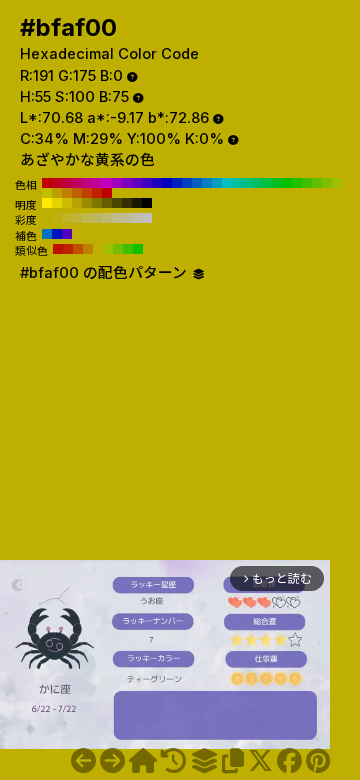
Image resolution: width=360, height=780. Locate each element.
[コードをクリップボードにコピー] (233, 761)
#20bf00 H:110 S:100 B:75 (297, 183)
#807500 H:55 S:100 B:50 (97, 203)
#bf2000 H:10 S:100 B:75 (97, 193)
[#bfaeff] (83, 761)
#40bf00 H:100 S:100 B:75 (307, 183)
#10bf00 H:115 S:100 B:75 (138, 249)
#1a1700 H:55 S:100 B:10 (137, 203)
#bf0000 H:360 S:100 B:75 (47, 183)
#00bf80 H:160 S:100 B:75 (247, 183)
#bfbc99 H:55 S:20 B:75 (127, 218)
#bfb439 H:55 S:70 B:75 (77, 218)
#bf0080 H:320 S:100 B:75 (87, 183)
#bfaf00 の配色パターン (105, 273)
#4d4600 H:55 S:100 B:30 (117, 203)
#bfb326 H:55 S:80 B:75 (67, 218)
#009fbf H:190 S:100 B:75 (217, 183)
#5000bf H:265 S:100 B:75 (67, 234)
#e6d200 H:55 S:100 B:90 (57, 203)
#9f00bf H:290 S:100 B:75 (117, 183)
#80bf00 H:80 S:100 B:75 (327, 183)
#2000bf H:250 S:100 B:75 (157, 183)
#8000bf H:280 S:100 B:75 (127, 183)
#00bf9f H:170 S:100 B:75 (237, 183)
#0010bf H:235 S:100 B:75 (57, 234)
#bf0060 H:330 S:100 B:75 (77, 183)
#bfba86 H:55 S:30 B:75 (117, 218)
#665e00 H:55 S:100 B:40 (107, 203)
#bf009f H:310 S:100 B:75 (97, 183)
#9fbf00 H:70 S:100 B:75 (337, 183)
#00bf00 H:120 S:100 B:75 (287, 183)
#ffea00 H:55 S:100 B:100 (47, 203)
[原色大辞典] (143, 761)
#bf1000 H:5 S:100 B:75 (58, 249)
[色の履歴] (173, 761)
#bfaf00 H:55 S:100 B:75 (47, 218)
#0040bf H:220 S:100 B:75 (187, 183)
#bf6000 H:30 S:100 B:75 (77, 193)
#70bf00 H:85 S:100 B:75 (118, 249)
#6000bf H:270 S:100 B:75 (137, 183)
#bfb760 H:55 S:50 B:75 (97, 218)
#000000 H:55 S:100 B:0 (147, 203)
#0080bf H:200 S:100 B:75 (207, 183)
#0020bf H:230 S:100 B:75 (177, 183)
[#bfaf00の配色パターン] (204, 761)
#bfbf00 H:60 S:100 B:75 (47, 193)
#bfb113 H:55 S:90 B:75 (57, 218)
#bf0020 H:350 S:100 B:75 (57, 183)
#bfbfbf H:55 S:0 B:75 (147, 218)
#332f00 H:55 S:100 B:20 (127, 203)
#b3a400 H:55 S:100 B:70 (77, 203)
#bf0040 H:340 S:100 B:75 (67, 183)
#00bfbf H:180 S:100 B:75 (227, 183)
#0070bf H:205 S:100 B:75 (47, 234)
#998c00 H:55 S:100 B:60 (87, 203)
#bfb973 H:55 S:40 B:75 (107, 218)
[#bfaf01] (112, 761)
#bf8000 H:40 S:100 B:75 (67, 193)
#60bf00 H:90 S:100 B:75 (317, 183)
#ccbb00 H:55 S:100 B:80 (67, 203)
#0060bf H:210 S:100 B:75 (197, 183)
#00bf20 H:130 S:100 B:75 (277, 183)
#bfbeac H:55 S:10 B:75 (137, 218)
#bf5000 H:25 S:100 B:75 (78, 249)
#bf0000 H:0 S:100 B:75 (107, 193)
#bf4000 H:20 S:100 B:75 (87, 193)
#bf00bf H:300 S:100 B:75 (107, 183)
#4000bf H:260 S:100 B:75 (147, 183)
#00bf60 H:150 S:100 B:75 (257, 183)
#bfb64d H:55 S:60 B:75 (87, 218)
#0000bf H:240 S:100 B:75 (167, 183)
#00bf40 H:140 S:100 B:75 (267, 183)
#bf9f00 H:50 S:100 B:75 (57, 193)
